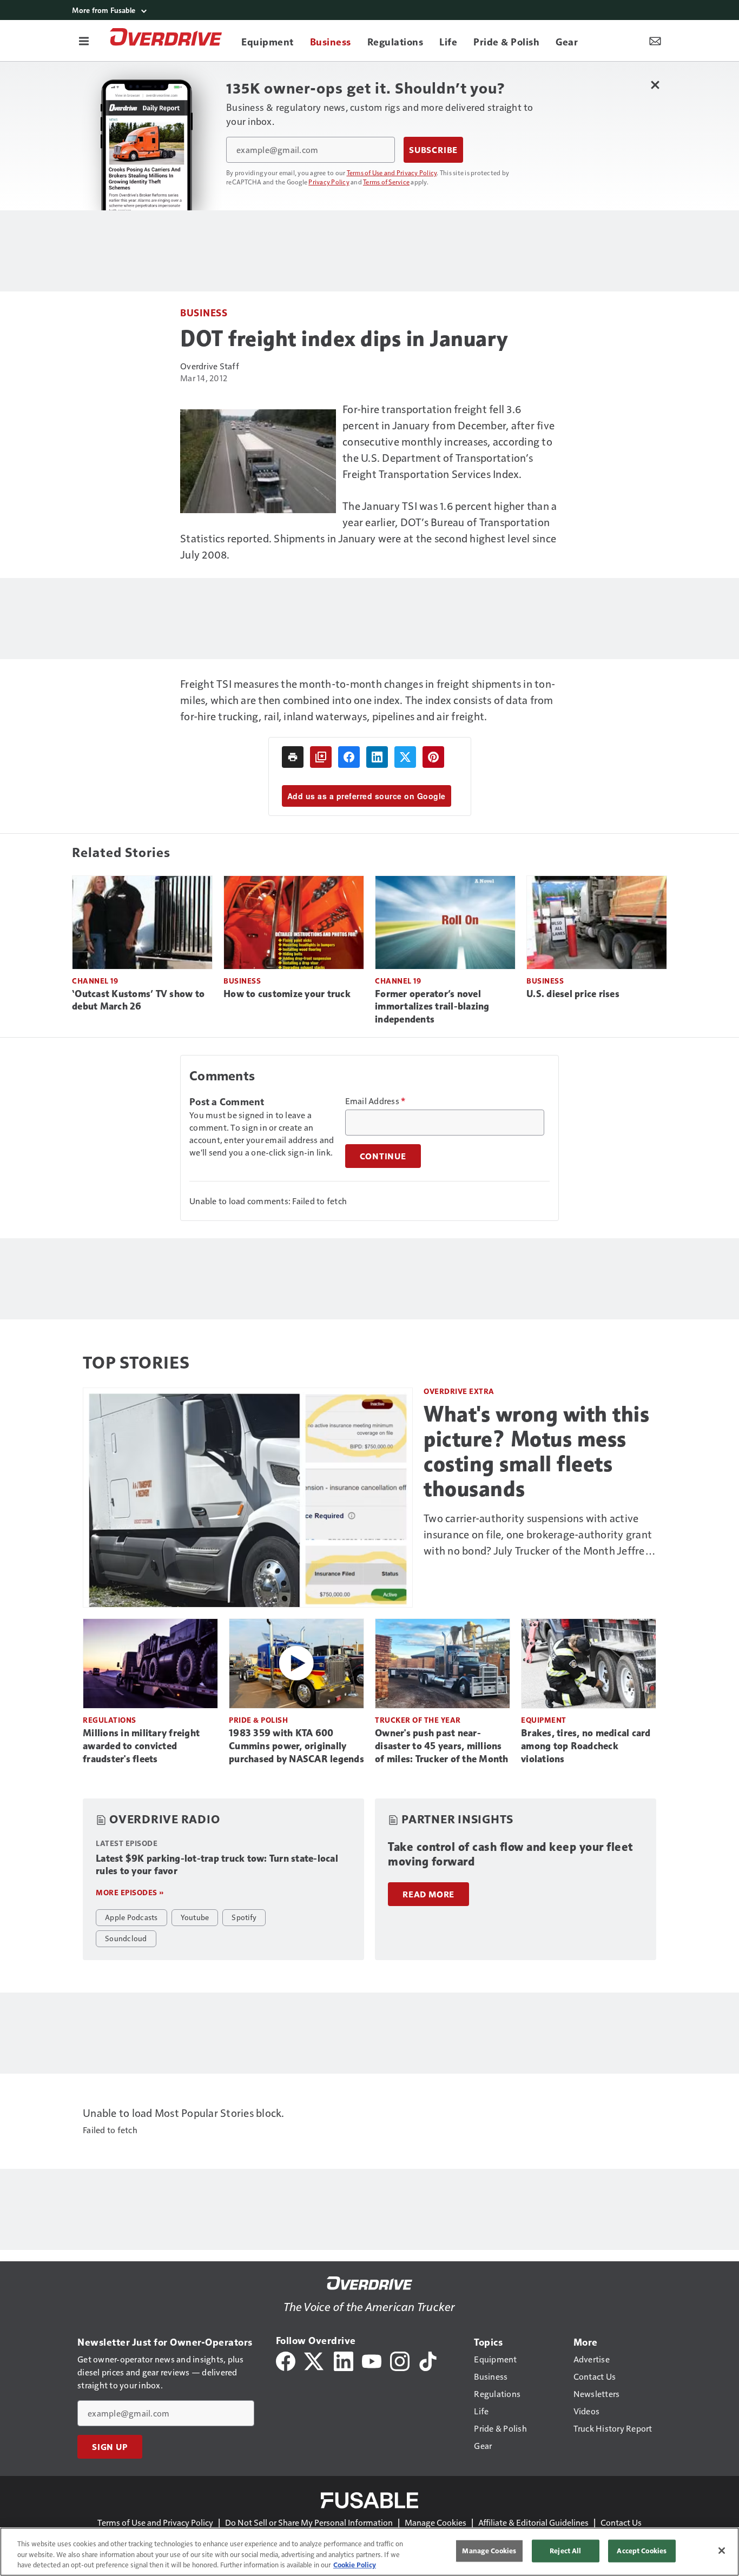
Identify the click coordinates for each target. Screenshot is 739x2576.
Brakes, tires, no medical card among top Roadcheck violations (586, 1746)
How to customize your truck (287, 994)
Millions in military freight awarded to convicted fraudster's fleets (141, 1746)
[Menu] (84, 41)
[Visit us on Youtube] (372, 2360)
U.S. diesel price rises (573, 994)
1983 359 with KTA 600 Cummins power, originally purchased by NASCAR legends (296, 1746)
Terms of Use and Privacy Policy (392, 172)
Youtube (195, 1917)
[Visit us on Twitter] (315, 2360)
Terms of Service (386, 182)
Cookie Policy (355, 2565)
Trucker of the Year (418, 1720)
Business (204, 312)
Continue (383, 1156)
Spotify (244, 1917)
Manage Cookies (436, 2522)
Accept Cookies (642, 2551)
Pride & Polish (258, 1720)
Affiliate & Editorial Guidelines (533, 2522)
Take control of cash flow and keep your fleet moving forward (510, 1854)
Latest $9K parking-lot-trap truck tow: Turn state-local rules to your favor (217, 1865)
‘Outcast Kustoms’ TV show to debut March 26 (138, 1000)
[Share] (349, 757)
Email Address (375, 1101)
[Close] (722, 2551)
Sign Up (110, 2447)
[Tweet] (405, 757)
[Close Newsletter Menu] (655, 85)
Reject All (565, 2551)
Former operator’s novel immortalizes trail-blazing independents (432, 1007)
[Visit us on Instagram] (400, 2360)
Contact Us (621, 2522)
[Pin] (433, 757)
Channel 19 (95, 981)
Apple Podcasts (131, 1917)
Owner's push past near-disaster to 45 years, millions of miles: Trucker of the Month (442, 1746)
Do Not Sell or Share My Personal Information (309, 2522)
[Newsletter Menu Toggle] (655, 41)
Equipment (544, 1720)
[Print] (293, 757)
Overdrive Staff (210, 366)
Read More (428, 1894)
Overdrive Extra (459, 1391)
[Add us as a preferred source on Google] (321, 757)
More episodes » (130, 1892)
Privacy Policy (329, 182)
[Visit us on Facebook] (286, 2360)
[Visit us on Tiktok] (428, 2360)
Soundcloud (126, 1938)
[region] (369, 2552)
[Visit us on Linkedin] (344, 2360)
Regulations (110, 1720)
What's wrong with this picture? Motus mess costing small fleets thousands (536, 1451)
